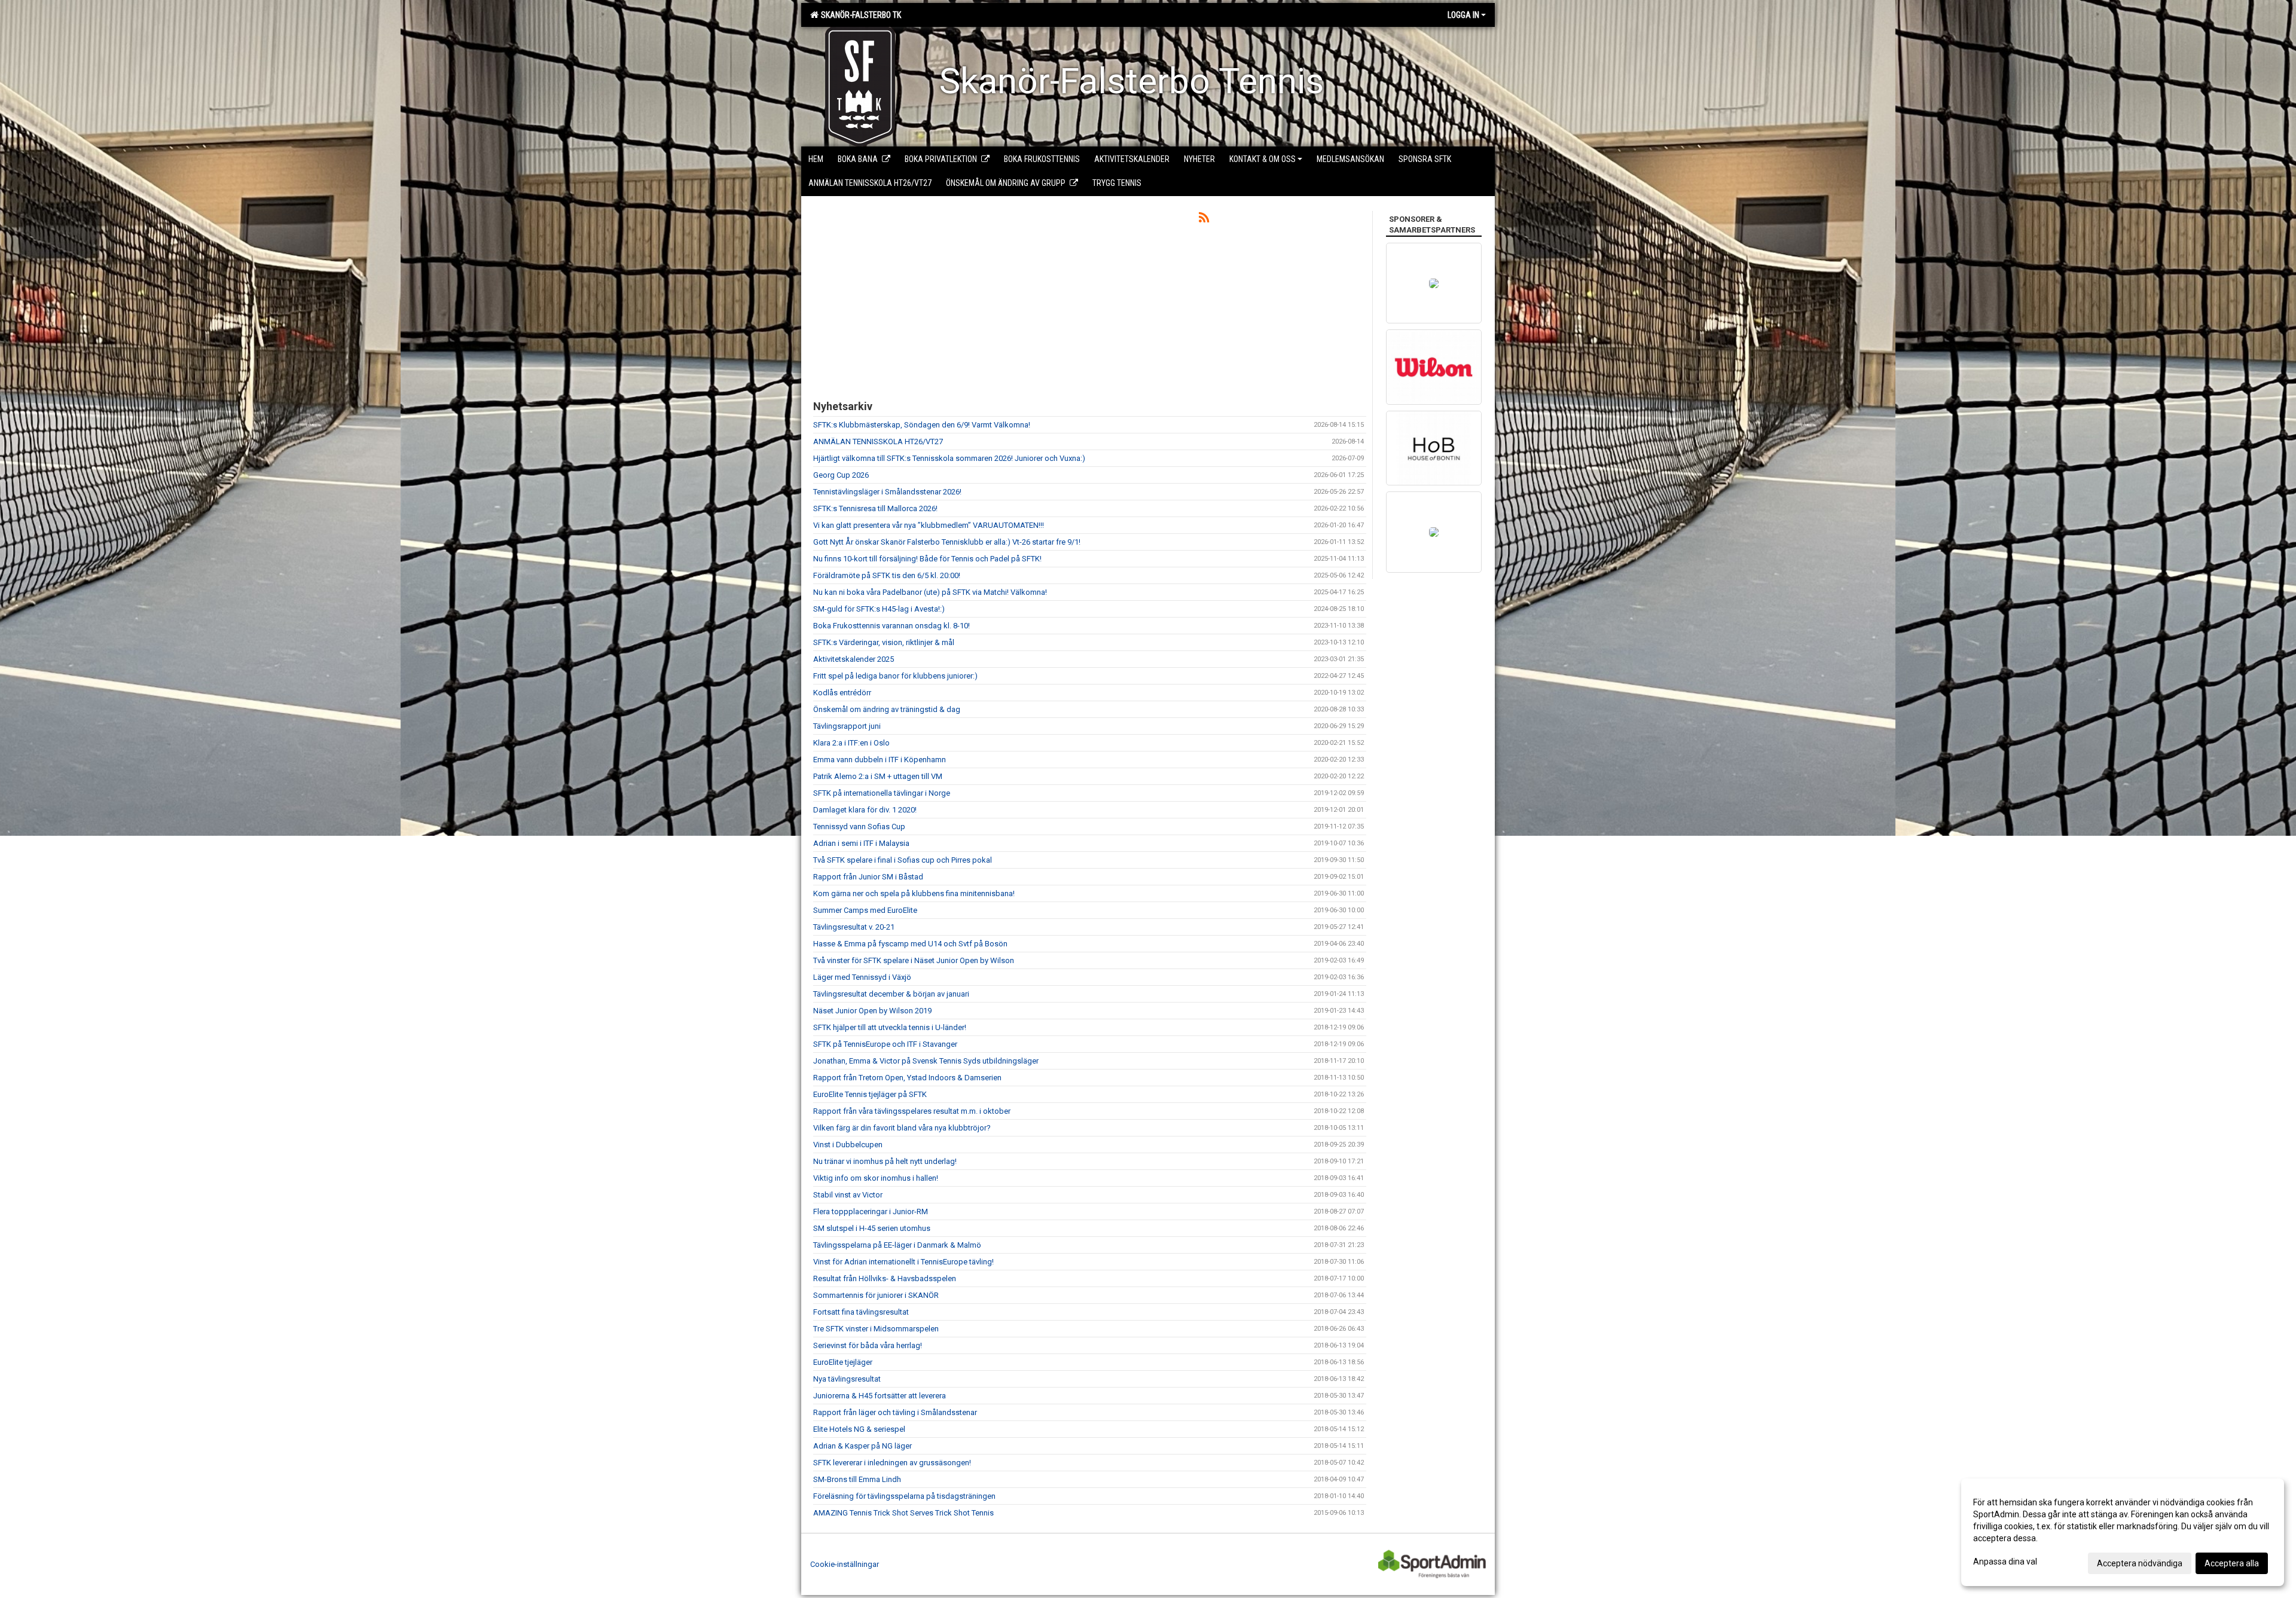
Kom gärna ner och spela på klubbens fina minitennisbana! (914, 893)
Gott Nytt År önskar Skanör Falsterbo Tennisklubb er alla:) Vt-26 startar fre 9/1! (947, 542)
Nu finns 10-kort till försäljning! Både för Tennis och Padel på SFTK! (927, 559)
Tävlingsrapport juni (847, 726)
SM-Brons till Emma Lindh (857, 1479)
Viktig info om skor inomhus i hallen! (876, 1178)
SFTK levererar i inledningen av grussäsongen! (892, 1463)
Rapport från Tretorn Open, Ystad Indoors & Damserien (907, 1078)
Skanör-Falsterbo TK (859, 15)
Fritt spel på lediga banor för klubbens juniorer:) (895, 676)
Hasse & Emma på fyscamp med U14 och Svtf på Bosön (910, 944)
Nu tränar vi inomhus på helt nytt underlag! (885, 1161)
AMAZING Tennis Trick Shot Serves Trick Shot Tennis (903, 1513)
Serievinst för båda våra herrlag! (868, 1345)
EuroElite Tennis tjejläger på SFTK (870, 1094)
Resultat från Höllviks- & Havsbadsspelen (885, 1278)
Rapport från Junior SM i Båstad (868, 877)
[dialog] (2123, 1532)
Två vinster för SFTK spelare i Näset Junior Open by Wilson (914, 960)
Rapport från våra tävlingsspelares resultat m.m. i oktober (912, 1111)
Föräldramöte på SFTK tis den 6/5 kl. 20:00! (887, 575)
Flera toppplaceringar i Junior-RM (871, 1212)
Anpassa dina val (2005, 1562)
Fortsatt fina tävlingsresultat (861, 1312)
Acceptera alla (2232, 1563)
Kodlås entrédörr (842, 693)
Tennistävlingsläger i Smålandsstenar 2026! (887, 492)
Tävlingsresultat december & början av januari (891, 994)
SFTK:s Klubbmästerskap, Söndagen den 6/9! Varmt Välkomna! (922, 425)
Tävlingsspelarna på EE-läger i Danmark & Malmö (897, 1245)
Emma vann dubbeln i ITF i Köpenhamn (880, 760)
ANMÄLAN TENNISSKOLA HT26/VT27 (878, 441)
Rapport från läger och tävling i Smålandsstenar (895, 1412)
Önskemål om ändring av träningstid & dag (887, 709)
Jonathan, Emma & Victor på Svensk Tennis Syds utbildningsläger (926, 1061)
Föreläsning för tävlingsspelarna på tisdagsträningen (904, 1496)
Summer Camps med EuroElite (865, 910)
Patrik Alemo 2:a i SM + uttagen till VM (878, 776)
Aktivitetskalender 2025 (854, 659)
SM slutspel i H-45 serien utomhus (872, 1228)
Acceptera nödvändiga (2140, 1563)
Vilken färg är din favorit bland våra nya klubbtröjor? (902, 1128)
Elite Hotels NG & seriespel (859, 1429)
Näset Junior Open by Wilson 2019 (872, 1011)
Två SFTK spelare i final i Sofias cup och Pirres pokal (903, 860)
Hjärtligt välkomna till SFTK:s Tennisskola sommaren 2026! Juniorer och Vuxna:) (949, 458)
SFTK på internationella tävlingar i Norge (882, 793)
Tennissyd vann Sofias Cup (859, 827)
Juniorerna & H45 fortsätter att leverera (880, 1396)
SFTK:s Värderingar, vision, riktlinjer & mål (884, 642)
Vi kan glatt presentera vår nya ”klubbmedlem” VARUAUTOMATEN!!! (929, 525)
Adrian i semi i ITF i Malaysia (861, 843)
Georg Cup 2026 (841, 475)
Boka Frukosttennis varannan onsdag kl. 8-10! (891, 626)
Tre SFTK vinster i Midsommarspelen (876, 1329)
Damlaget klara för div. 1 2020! (865, 810)
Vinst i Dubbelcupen (848, 1145)
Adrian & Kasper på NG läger (862, 1446)
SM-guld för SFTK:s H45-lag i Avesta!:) (879, 609)
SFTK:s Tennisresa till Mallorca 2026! (875, 508)
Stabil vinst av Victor (848, 1195)
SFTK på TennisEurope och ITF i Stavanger (885, 1044)
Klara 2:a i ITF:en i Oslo (851, 743)
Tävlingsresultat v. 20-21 (854, 927)
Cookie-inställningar (845, 1564)
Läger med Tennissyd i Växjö (862, 977)
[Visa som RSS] (1204, 220)
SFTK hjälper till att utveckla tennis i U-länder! (890, 1027)
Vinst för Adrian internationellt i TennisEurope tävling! (903, 1262)
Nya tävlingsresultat (847, 1379)
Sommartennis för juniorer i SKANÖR (876, 1295)
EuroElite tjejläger (843, 1362)
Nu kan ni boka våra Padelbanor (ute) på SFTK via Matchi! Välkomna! (930, 592)
